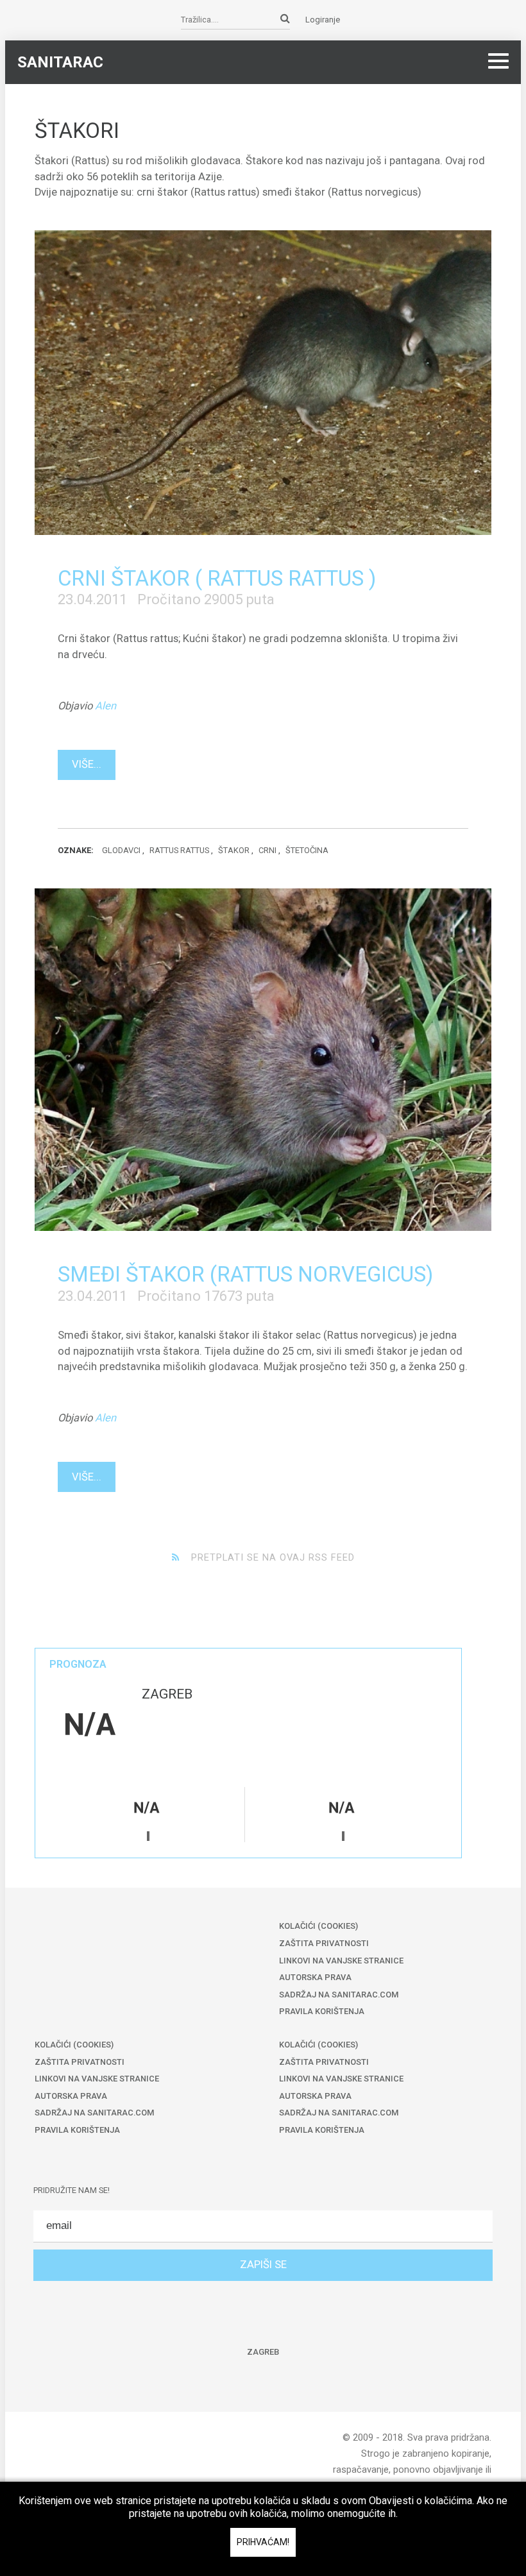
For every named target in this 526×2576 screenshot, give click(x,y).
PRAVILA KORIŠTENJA (322, 2011)
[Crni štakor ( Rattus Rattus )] (263, 382)
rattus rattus (179, 850)
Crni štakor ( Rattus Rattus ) (217, 578)
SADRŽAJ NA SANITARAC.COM (339, 1995)
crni (267, 850)
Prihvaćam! (263, 2542)
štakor (234, 850)
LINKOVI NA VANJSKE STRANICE (341, 1961)
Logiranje (323, 20)
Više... (87, 764)
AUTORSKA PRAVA (315, 1977)
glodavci (121, 850)
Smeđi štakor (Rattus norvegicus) (245, 1274)
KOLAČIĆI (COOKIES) (318, 1926)
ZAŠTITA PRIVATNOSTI (324, 1943)
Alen (106, 706)
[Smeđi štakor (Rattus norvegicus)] (263, 1060)
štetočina (307, 850)
